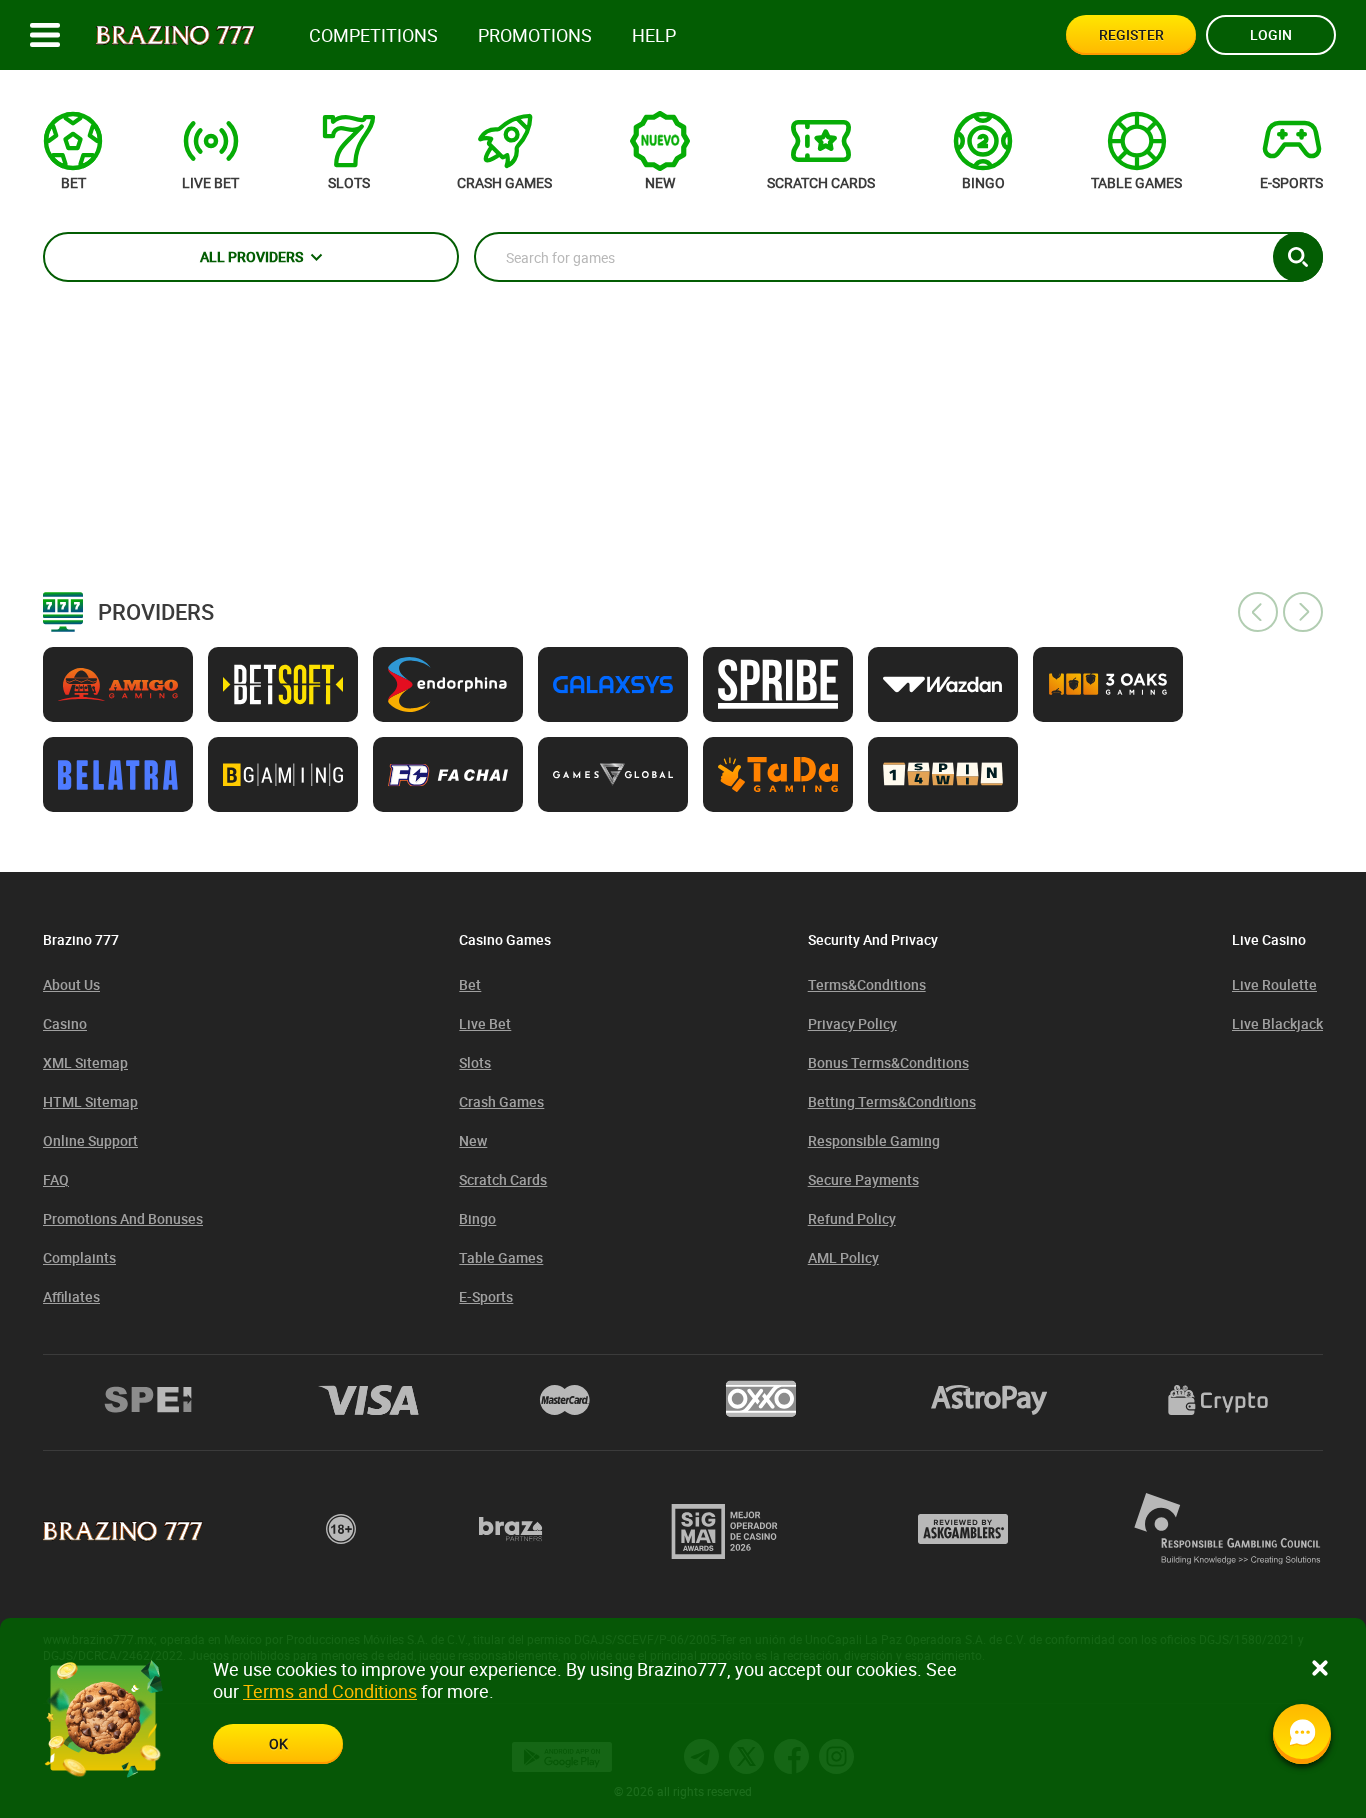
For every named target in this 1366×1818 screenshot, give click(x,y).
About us (71, 984)
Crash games (501, 1101)
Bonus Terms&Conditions (888, 1062)
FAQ (56, 1179)
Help (654, 35)
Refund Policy (852, 1218)
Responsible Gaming (874, 1140)
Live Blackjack (1277, 1023)
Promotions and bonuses (123, 1218)
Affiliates (71, 1296)
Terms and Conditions (330, 1691)
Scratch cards (503, 1179)
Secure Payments (863, 1179)
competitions (373, 35)
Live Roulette (1274, 984)
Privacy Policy (852, 1023)
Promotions (535, 35)
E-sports (486, 1296)
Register (1131, 34)
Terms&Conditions (867, 984)
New (473, 1140)
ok (278, 1743)
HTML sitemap (90, 1101)
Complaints (79, 1257)
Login (1271, 34)
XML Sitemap (85, 1062)
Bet (470, 984)
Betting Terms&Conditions (892, 1101)
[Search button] (1298, 257)
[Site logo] (175, 35)
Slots (475, 1062)
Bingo (477, 1218)
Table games (501, 1257)
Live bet (485, 1023)
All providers (251, 256)
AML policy (843, 1257)
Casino (65, 1023)
